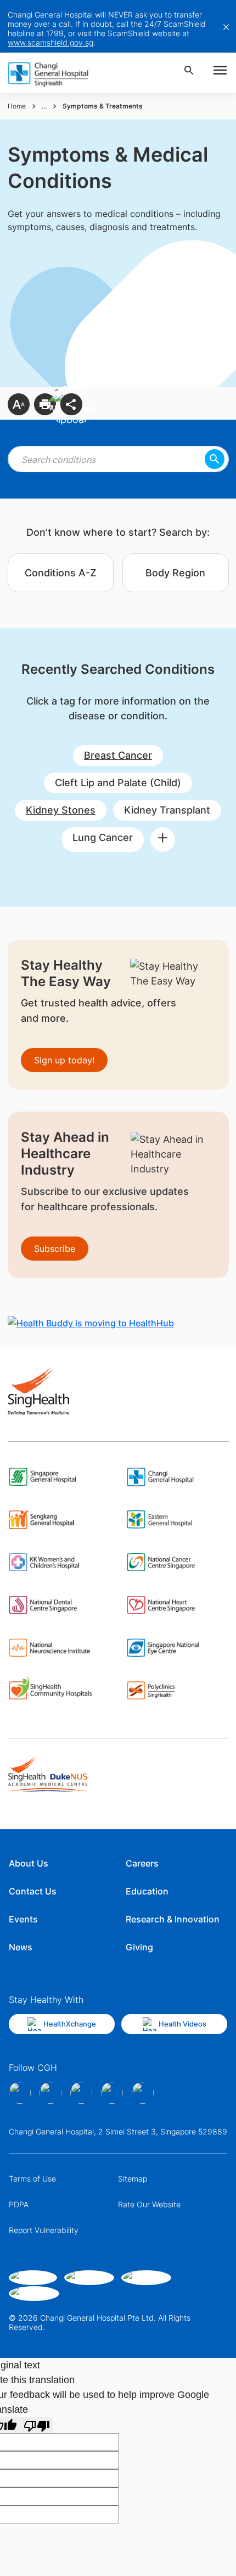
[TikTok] (112, 2093)
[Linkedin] (81, 2093)
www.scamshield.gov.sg (50, 42)
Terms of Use (32, 2179)
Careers (142, 1863)
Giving (139, 1947)
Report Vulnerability (44, 2230)
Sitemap (133, 2179)
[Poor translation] (37, 2425)
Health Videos (182, 2024)
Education (147, 1891)
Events (23, 1919)
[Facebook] (20, 2093)
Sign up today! (64, 1060)
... (44, 106)
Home (17, 106)
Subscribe (55, 1249)
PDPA (19, 2204)
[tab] (61, 573)
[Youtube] (143, 2093)
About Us (29, 1863)
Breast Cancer (118, 755)
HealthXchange (70, 2024)
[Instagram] (50, 2093)
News (21, 1947)
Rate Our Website (149, 2204)
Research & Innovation (173, 1919)
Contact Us (33, 1891)
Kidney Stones (61, 810)
